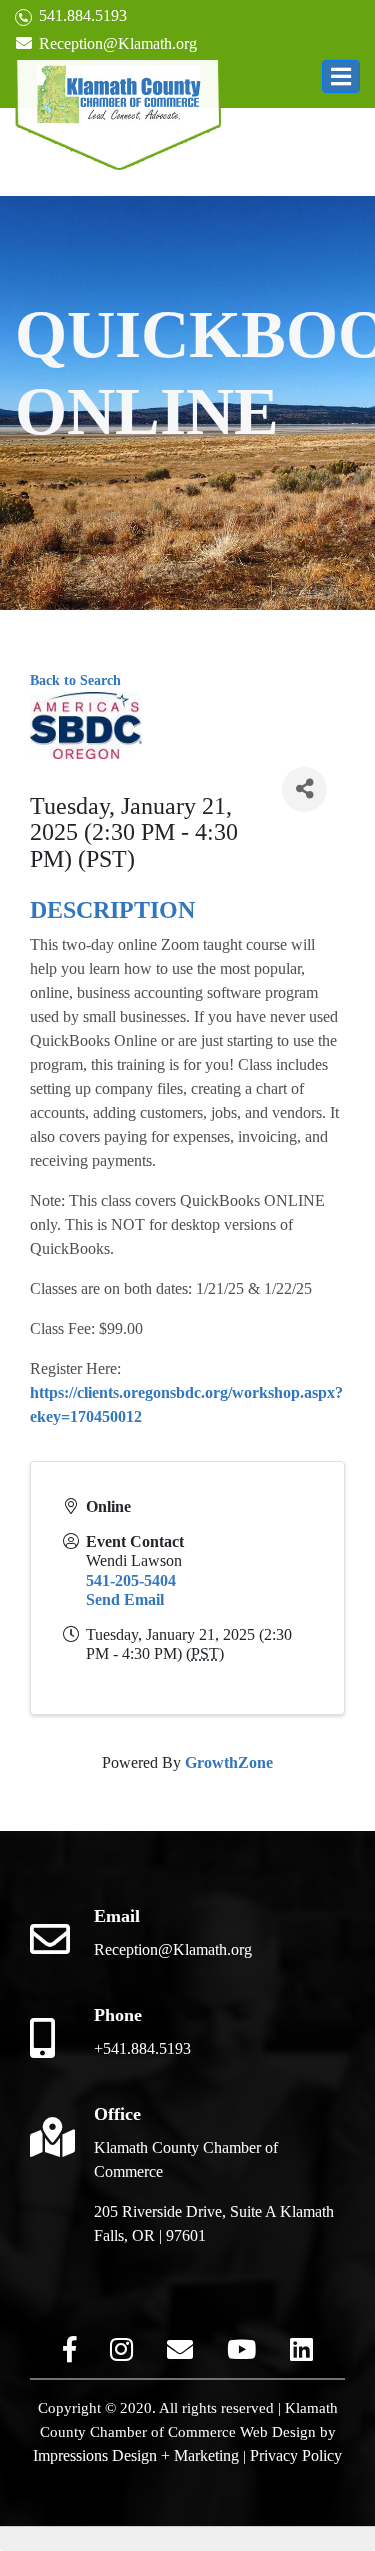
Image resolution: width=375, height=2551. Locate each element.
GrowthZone (229, 1762)
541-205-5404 (131, 1580)
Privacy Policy (296, 2455)
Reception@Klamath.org (116, 43)
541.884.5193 (81, 15)
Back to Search (75, 680)
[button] (341, 76)
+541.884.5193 (142, 2048)
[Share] (304, 789)
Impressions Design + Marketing (136, 2455)
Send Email (125, 1599)
